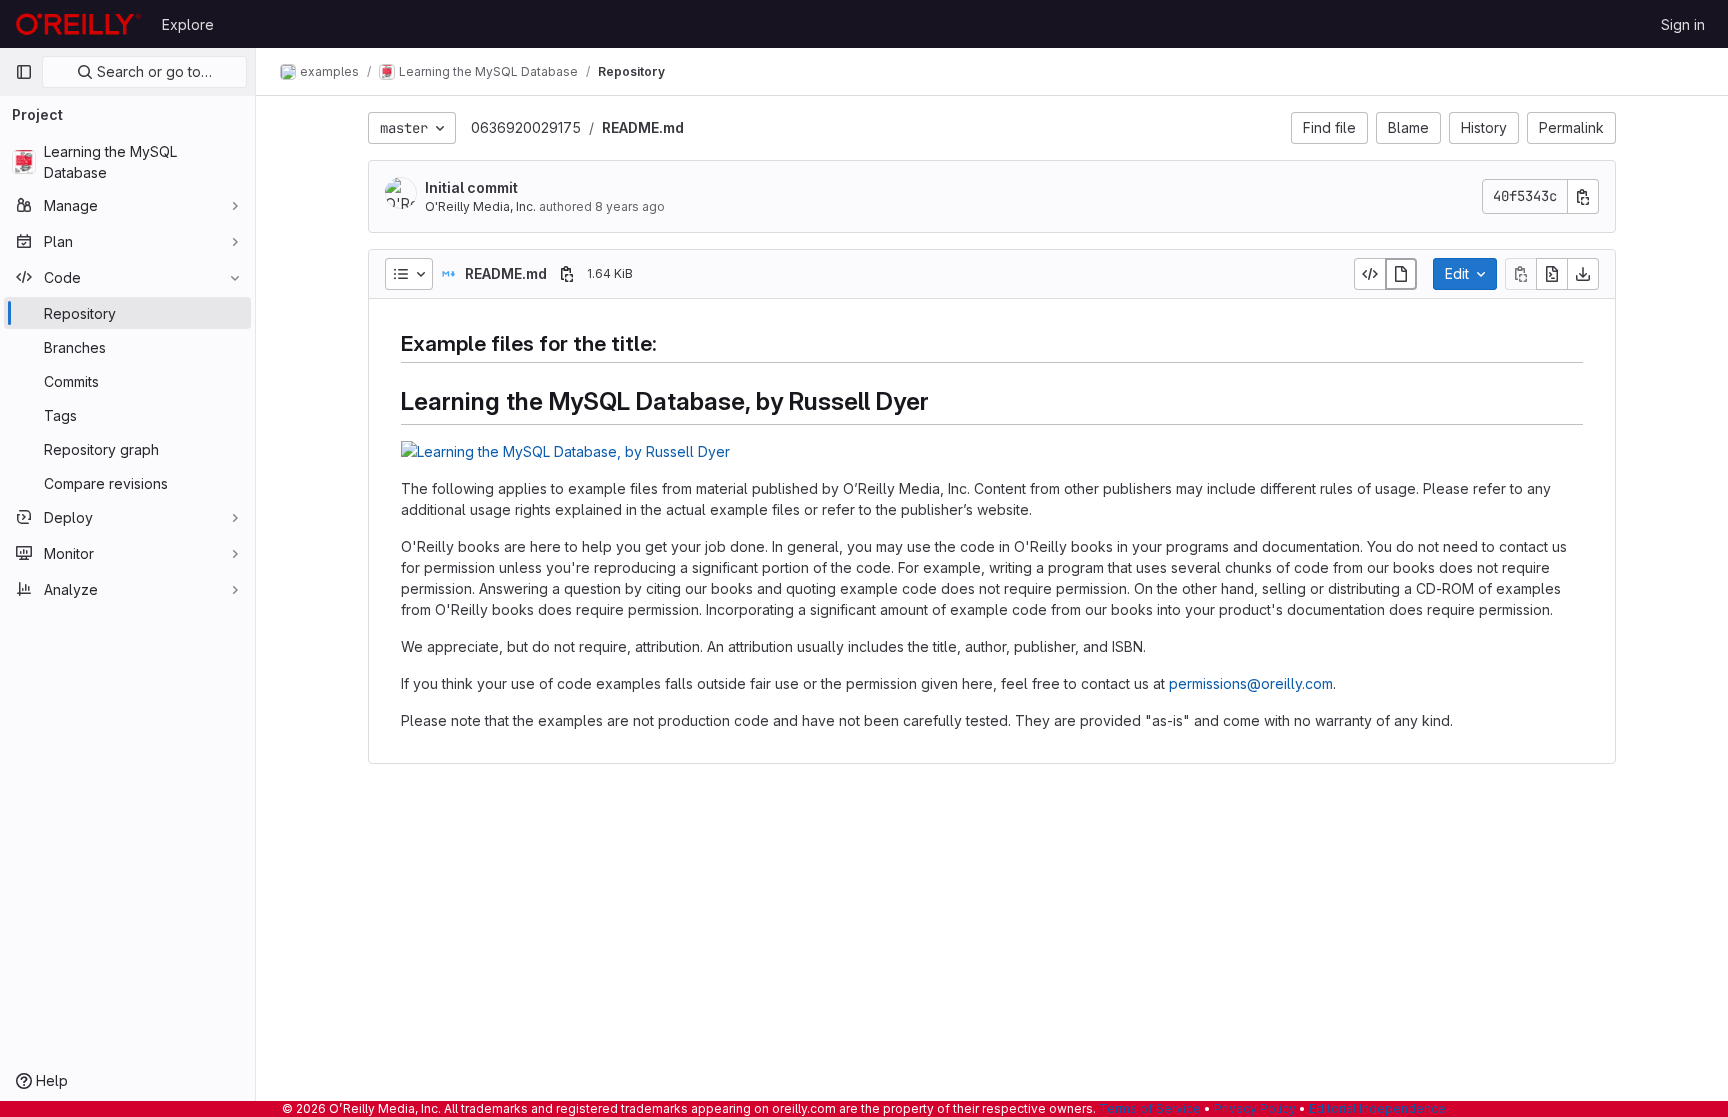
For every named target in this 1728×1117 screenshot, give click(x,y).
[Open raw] (1552, 274)
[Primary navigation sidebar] (24, 72)
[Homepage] (78, 24)
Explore (188, 24)
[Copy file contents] (1521, 274)
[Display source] (1370, 274)
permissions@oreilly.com (1251, 683)
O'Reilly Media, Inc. (480, 206)
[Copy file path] (567, 274)
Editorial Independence (1377, 1108)
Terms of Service (1150, 1108)
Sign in (1683, 24)
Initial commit (471, 187)
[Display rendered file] (1401, 274)
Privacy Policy (1255, 1108)
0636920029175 (526, 127)
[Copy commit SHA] (1583, 196)
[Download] (1583, 274)
